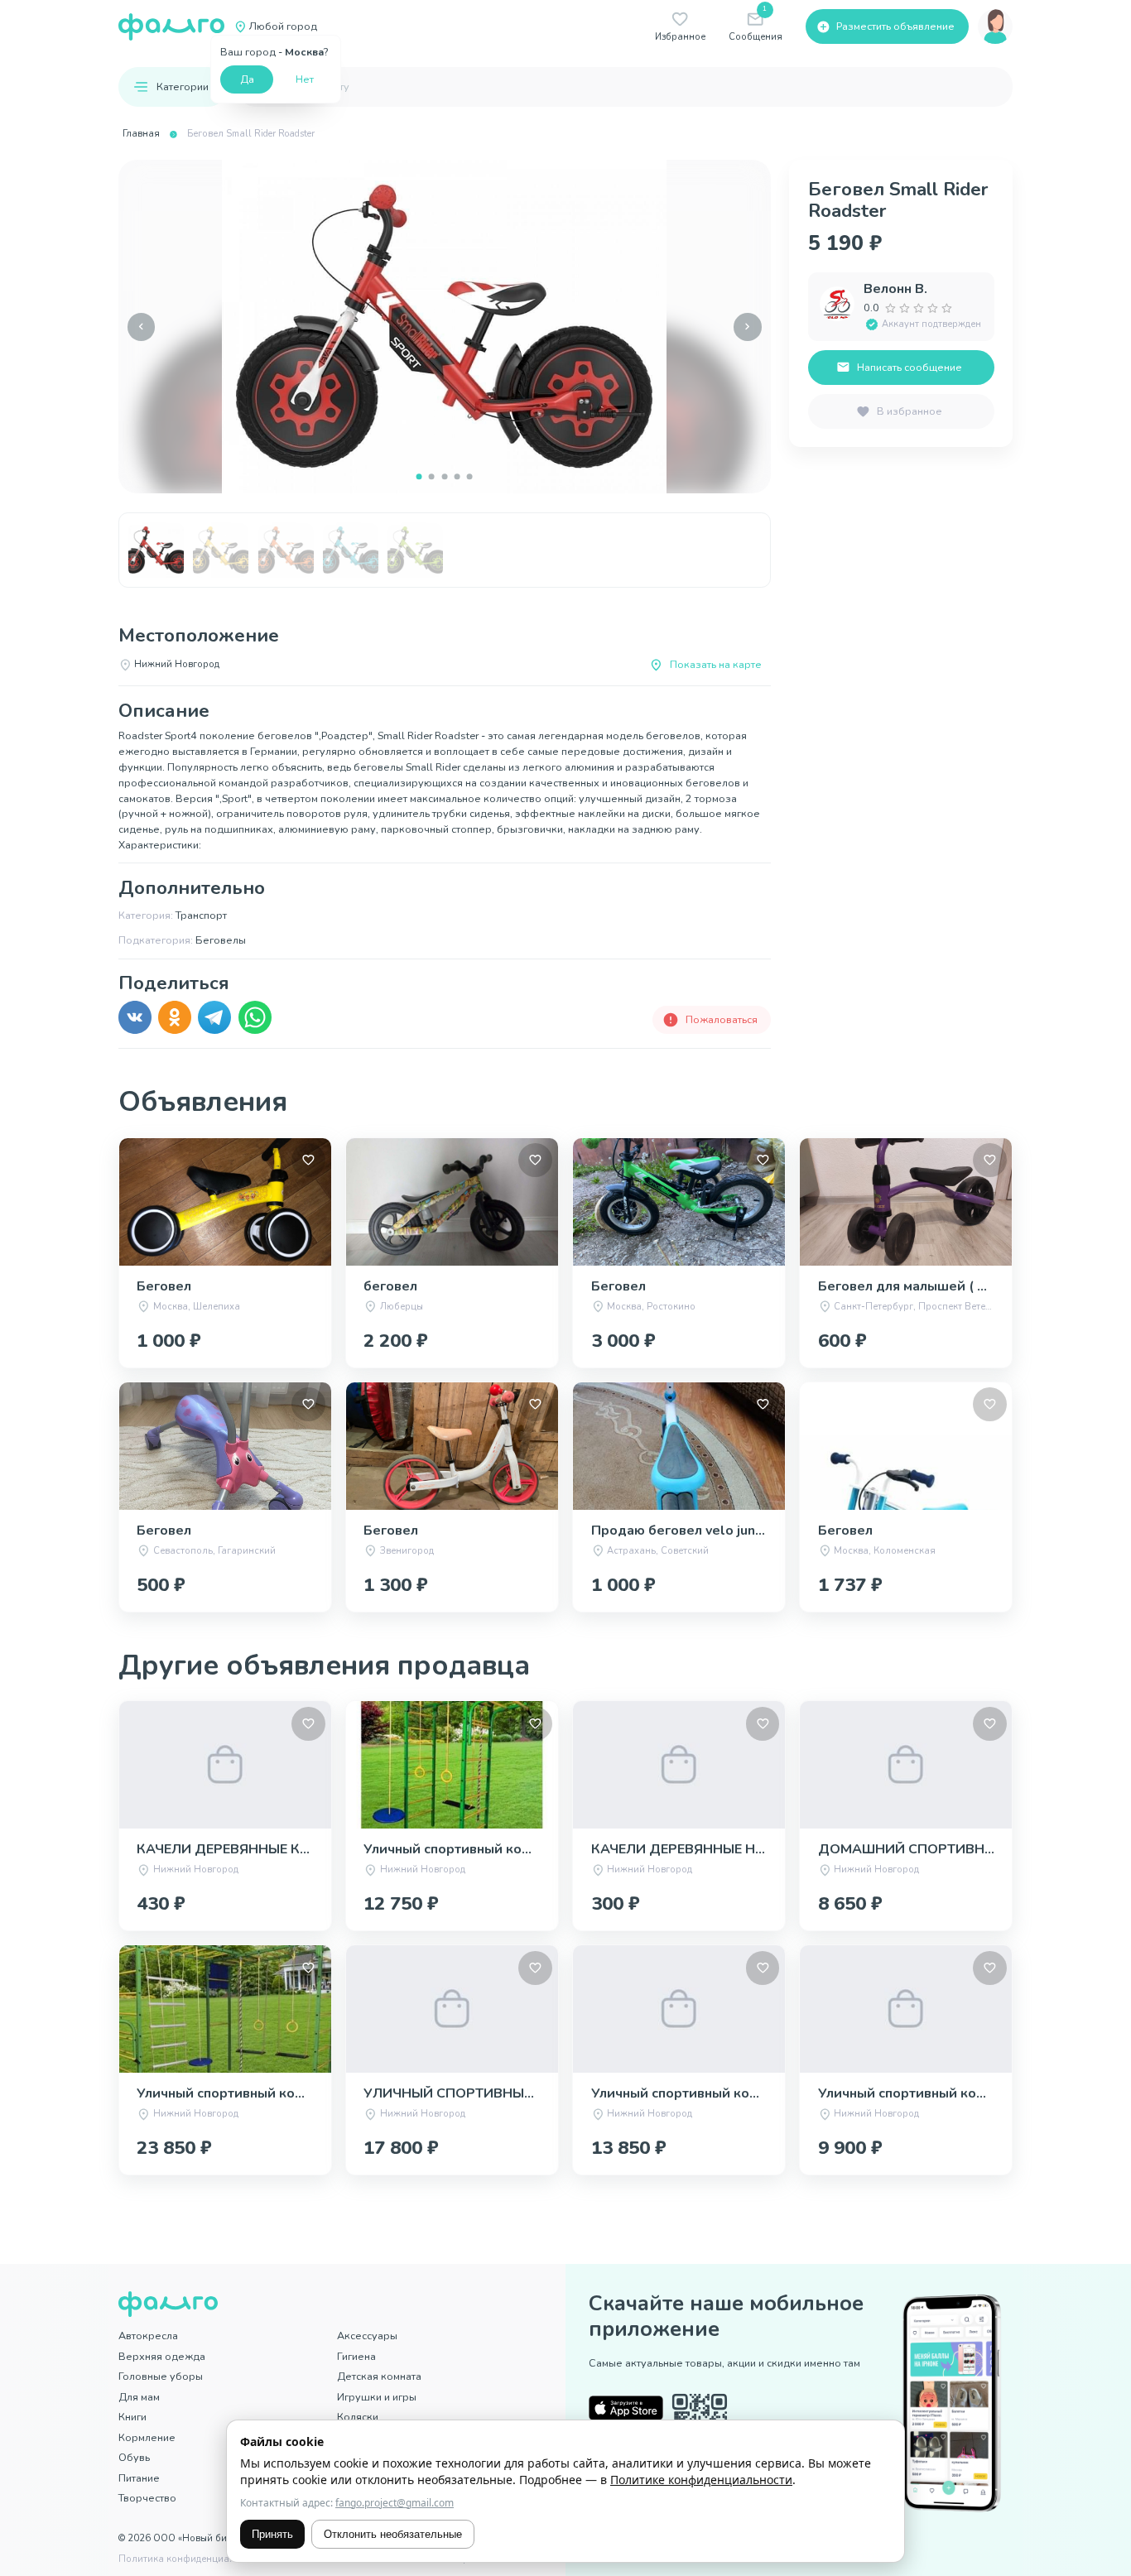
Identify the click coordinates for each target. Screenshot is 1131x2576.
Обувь (134, 2457)
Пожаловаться (722, 1019)
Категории (183, 87)
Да (247, 79)
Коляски (358, 2417)
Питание (139, 2478)
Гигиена (356, 2356)
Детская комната (379, 2376)
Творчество (147, 2498)
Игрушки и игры (377, 2397)
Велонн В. (895, 289)
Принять (272, 2534)
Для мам (139, 2397)
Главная (141, 134)
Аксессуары (367, 2336)
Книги (132, 2417)
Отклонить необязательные (393, 2534)
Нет (305, 79)
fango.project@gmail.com (395, 2503)
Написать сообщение (910, 367)
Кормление (147, 2437)
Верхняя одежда (162, 2356)
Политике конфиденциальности (701, 2480)
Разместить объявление (895, 26)
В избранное (910, 411)
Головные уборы (161, 2376)
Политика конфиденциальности (193, 2559)
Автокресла (148, 2336)
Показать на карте (716, 664)
